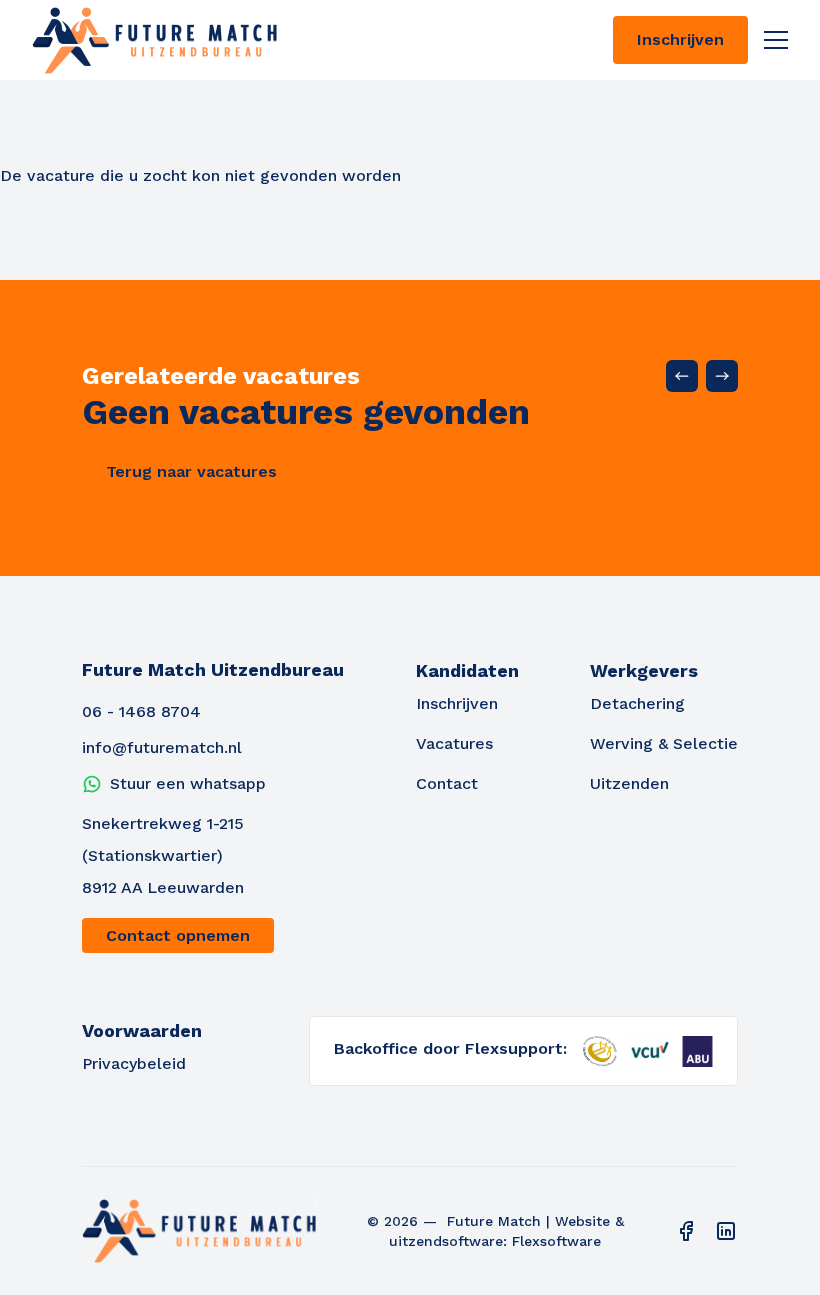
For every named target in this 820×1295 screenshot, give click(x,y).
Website (582, 1221)
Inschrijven (680, 39)
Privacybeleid (134, 1063)
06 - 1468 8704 (141, 711)
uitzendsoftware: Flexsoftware (495, 1241)
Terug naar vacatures (191, 471)
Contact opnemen (178, 935)
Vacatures (454, 743)
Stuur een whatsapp (188, 783)
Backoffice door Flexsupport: (450, 1048)
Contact (447, 783)
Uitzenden (629, 783)
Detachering (637, 703)
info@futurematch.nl (162, 747)
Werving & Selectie (664, 743)
